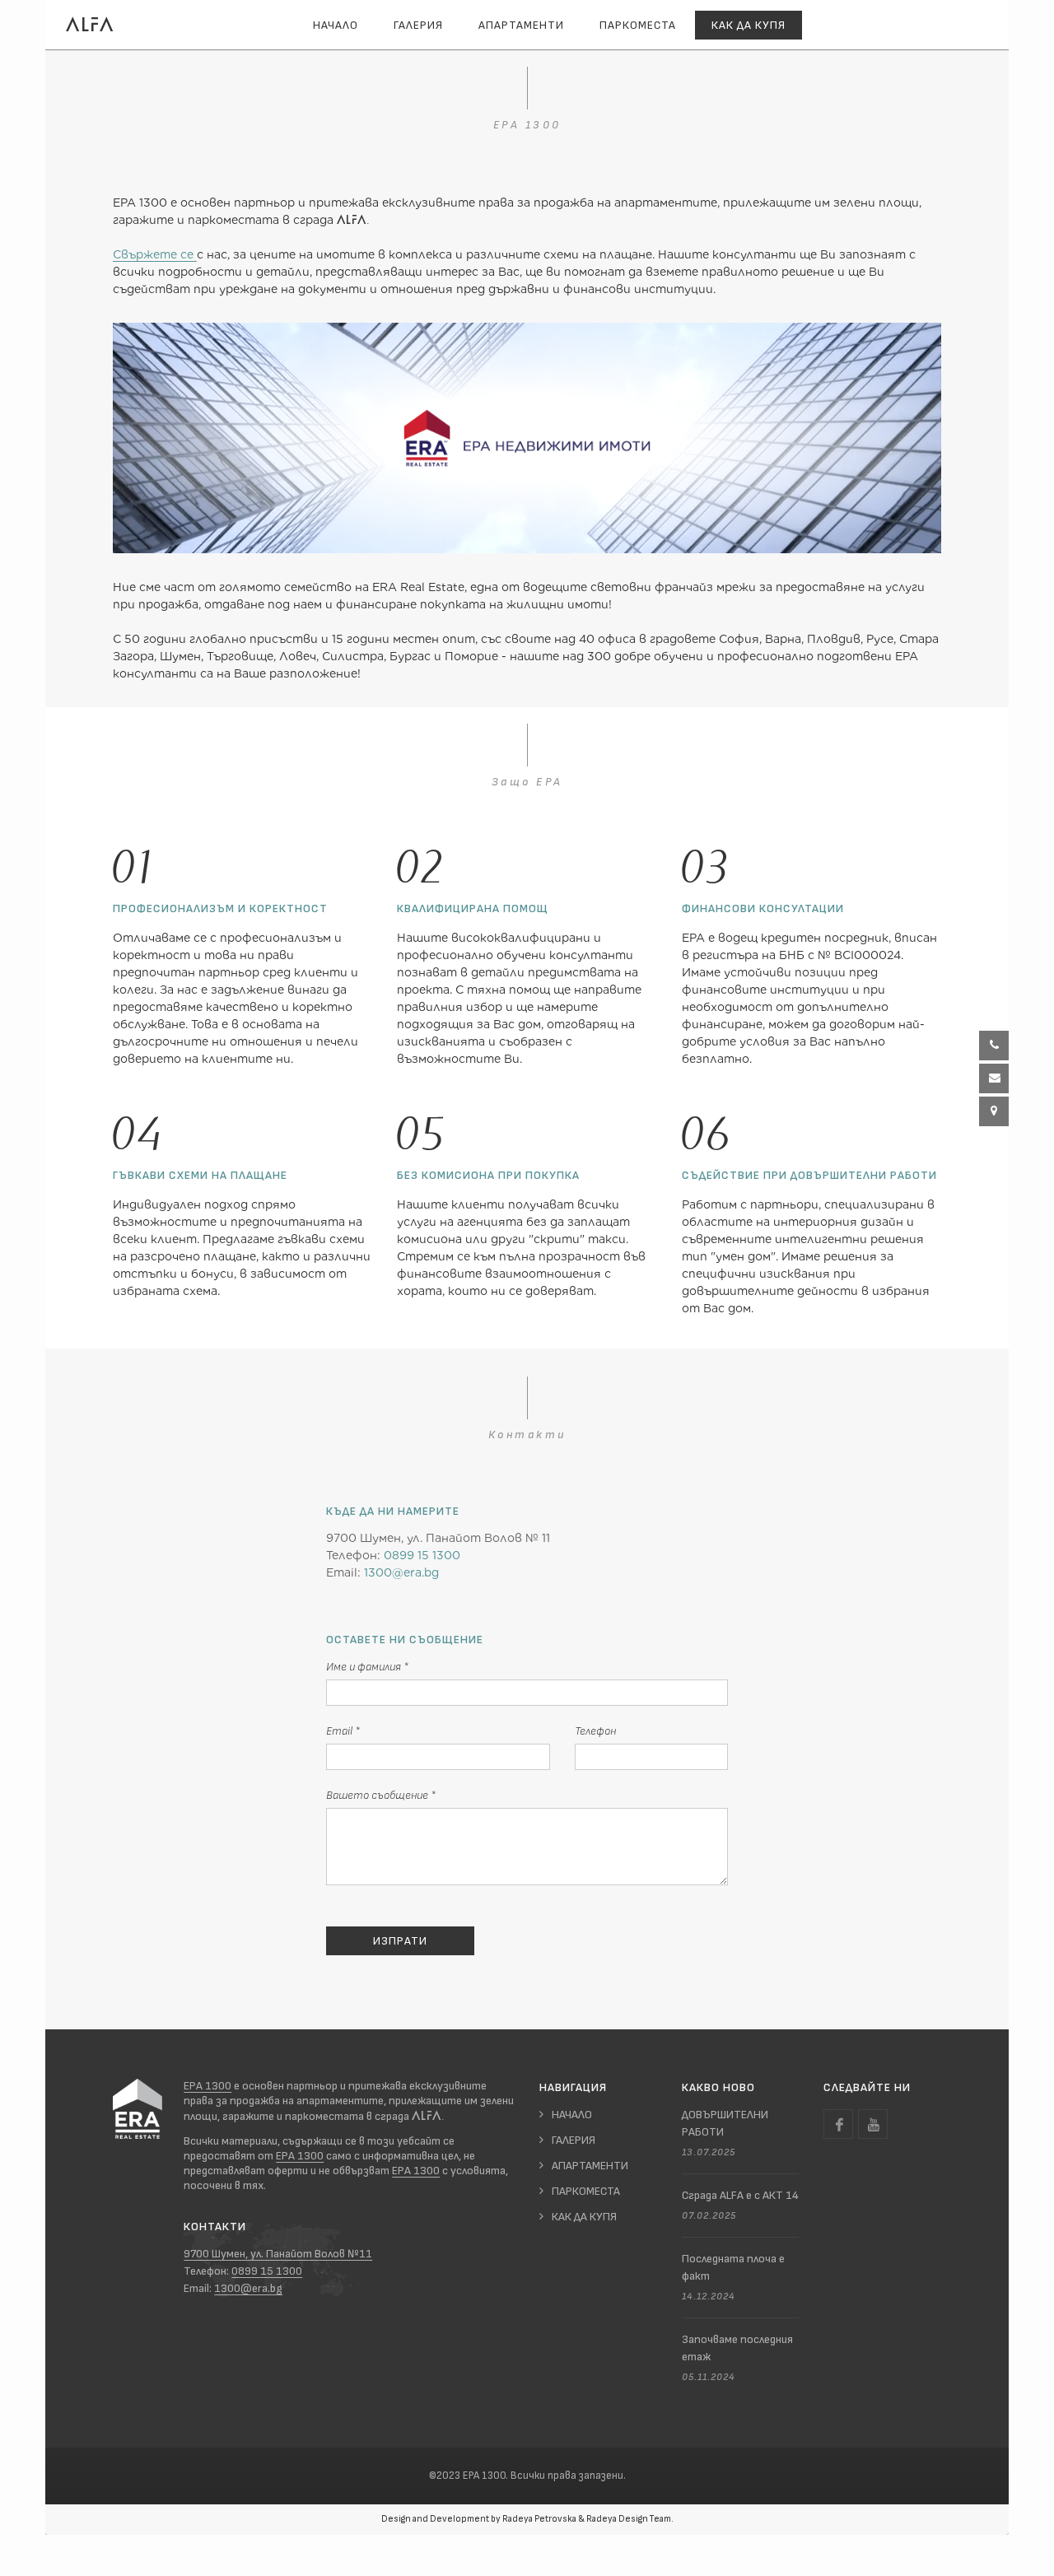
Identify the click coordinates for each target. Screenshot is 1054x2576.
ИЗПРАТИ (400, 1941)
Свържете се (155, 254)
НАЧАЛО (336, 25)
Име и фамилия (367, 1667)
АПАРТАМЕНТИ (521, 25)
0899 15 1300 (422, 1555)
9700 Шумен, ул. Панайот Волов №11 (278, 2254)
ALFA (90, 24)
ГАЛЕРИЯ (418, 25)
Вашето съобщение (381, 1795)
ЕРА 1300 (208, 2086)
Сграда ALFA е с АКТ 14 (740, 2195)
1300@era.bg (401, 1572)
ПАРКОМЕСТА (638, 25)
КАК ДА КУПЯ (584, 2217)
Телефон (595, 1731)
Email (343, 1731)
